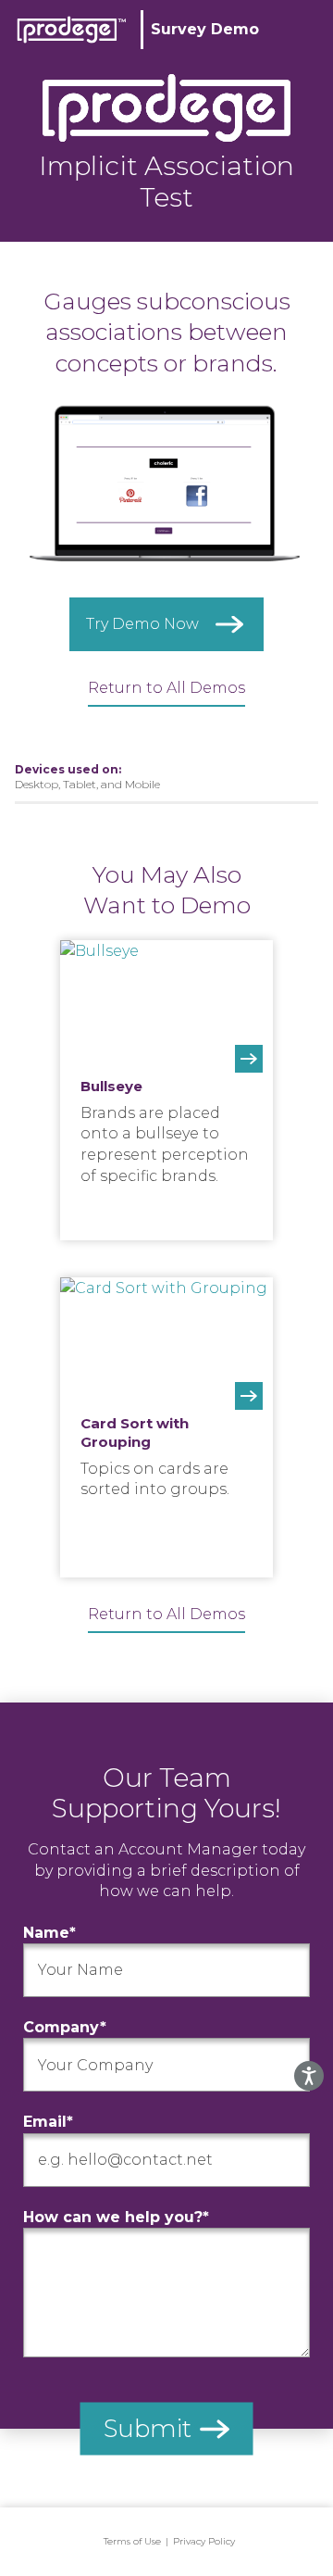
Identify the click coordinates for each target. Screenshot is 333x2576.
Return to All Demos (166, 688)
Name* (49, 1933)
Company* (65, 2027)
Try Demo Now (142, 624)
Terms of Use (132, 2541)
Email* (48, 2122)
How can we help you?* (116, 2217)
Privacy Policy (204, 2541)
